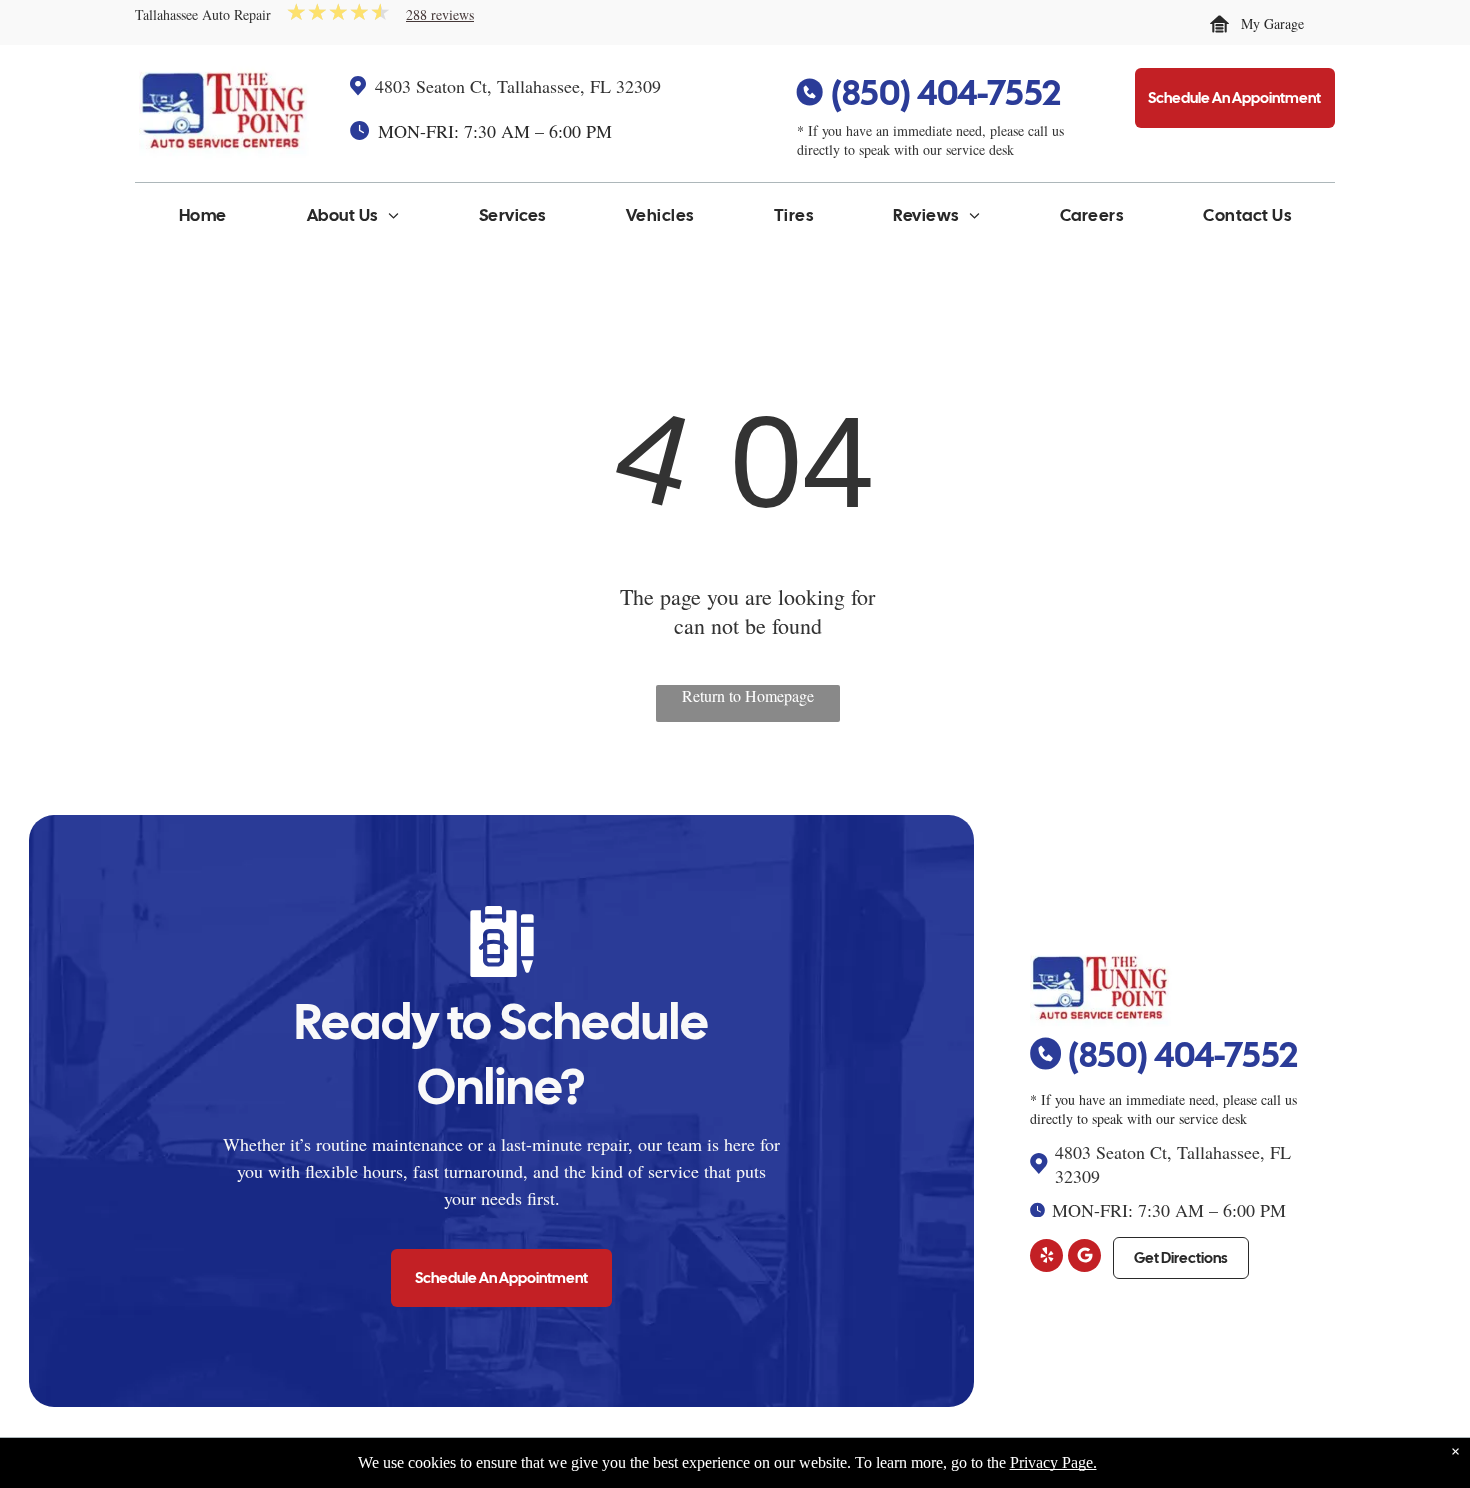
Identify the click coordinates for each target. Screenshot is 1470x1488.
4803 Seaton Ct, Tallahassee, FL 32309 (518, 86)
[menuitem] (203, 220)
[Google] (1084, 1258)
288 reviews (440, 14)
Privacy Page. (1053, 1462)
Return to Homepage (748, 695)
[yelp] (1046, 1258)
